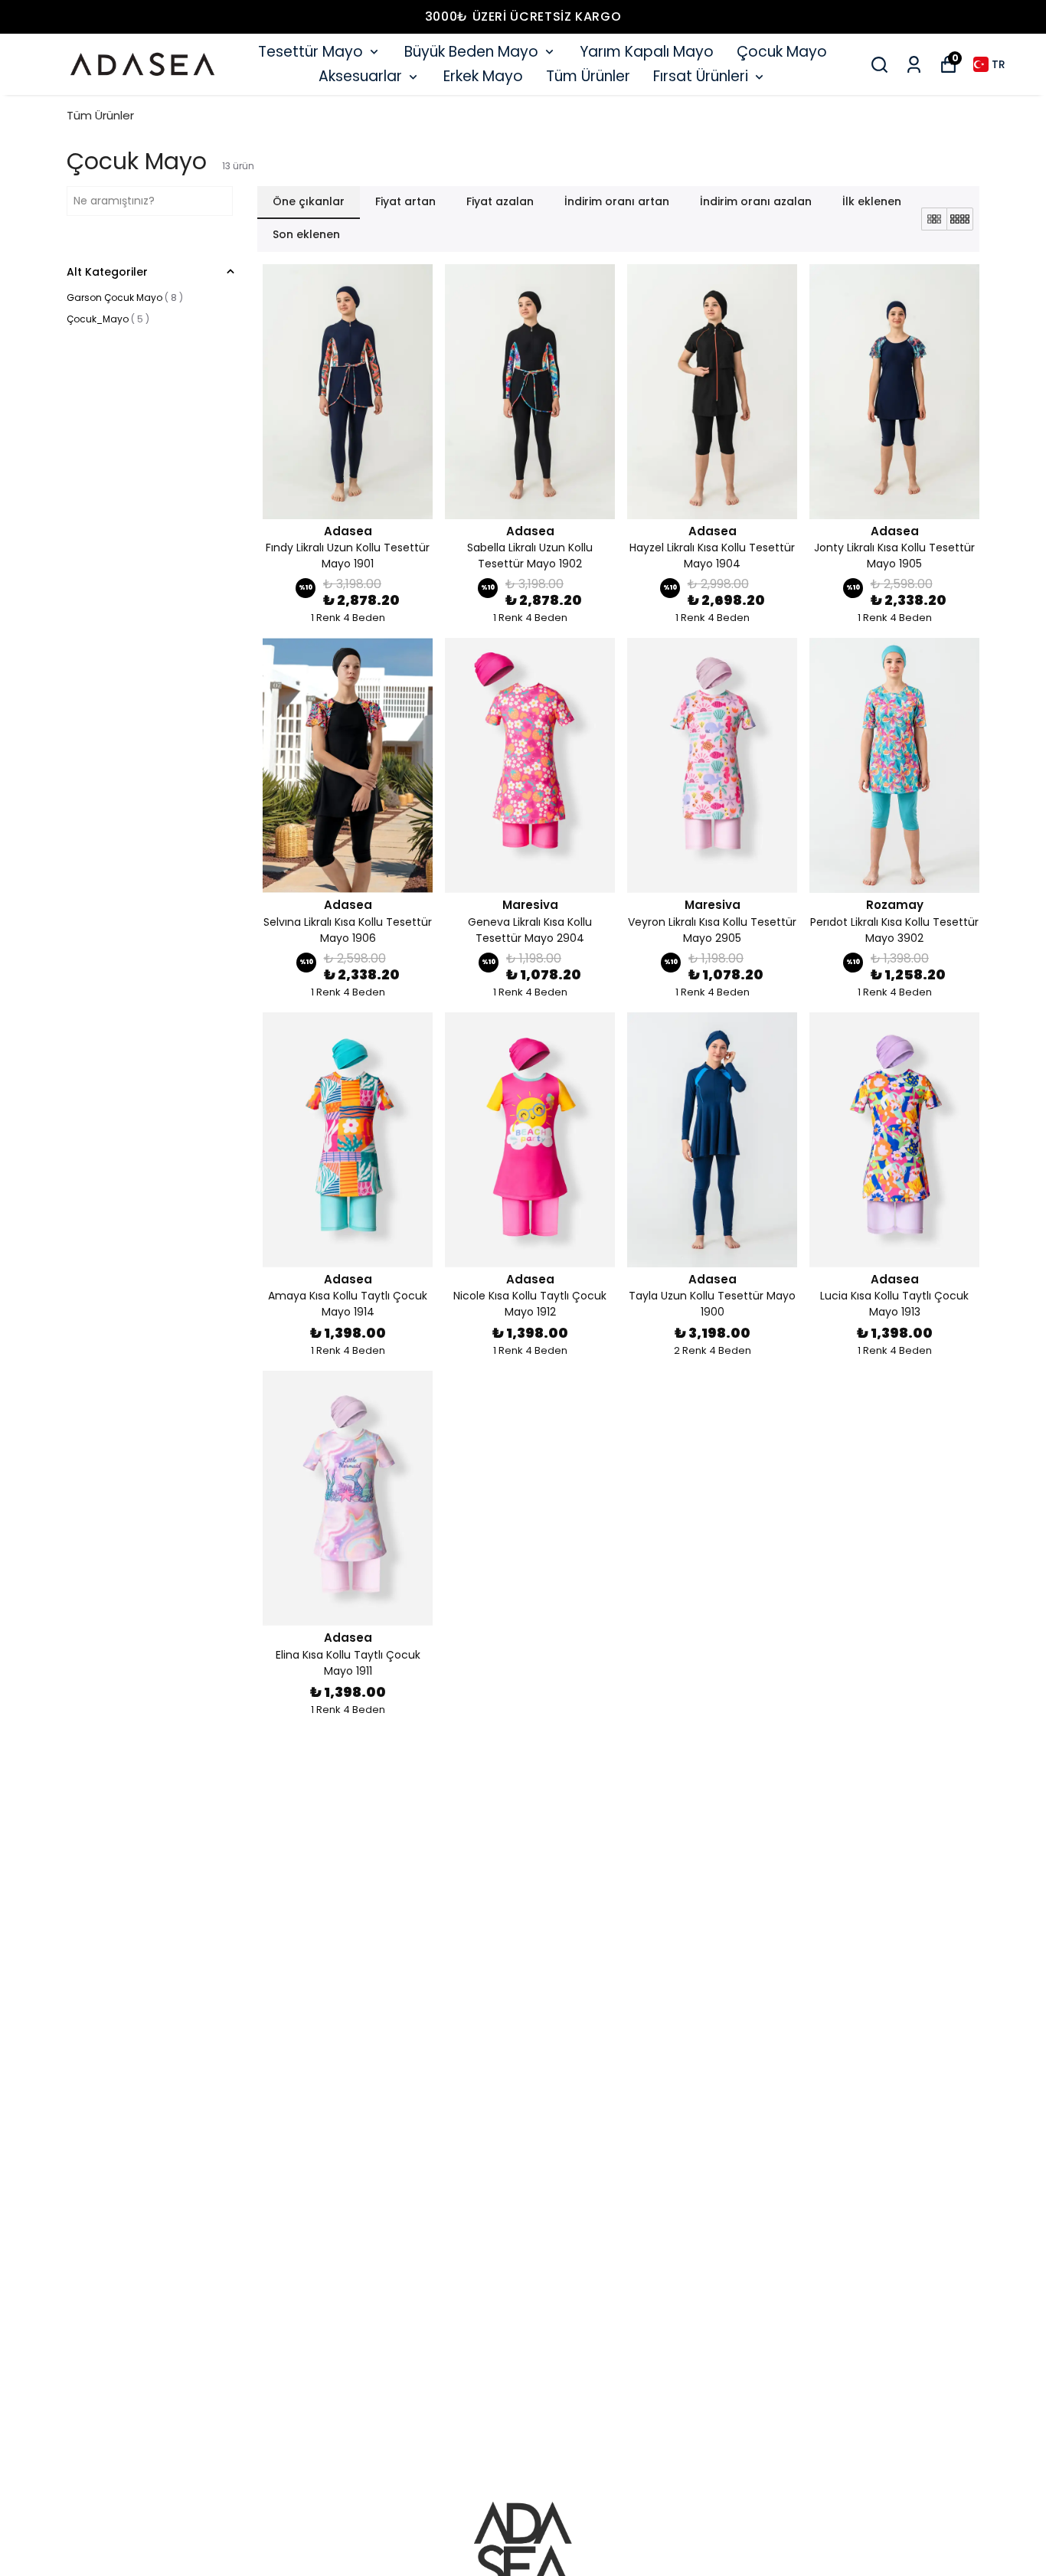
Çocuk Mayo (782, 52)
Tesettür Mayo (311, 52)
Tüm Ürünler (588, 76)
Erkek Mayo (483, 76)
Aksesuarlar (360, 76)
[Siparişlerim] (914, 65)
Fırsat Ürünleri (701, 76)
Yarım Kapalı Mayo (647, 52)
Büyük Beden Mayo (471, 52)
